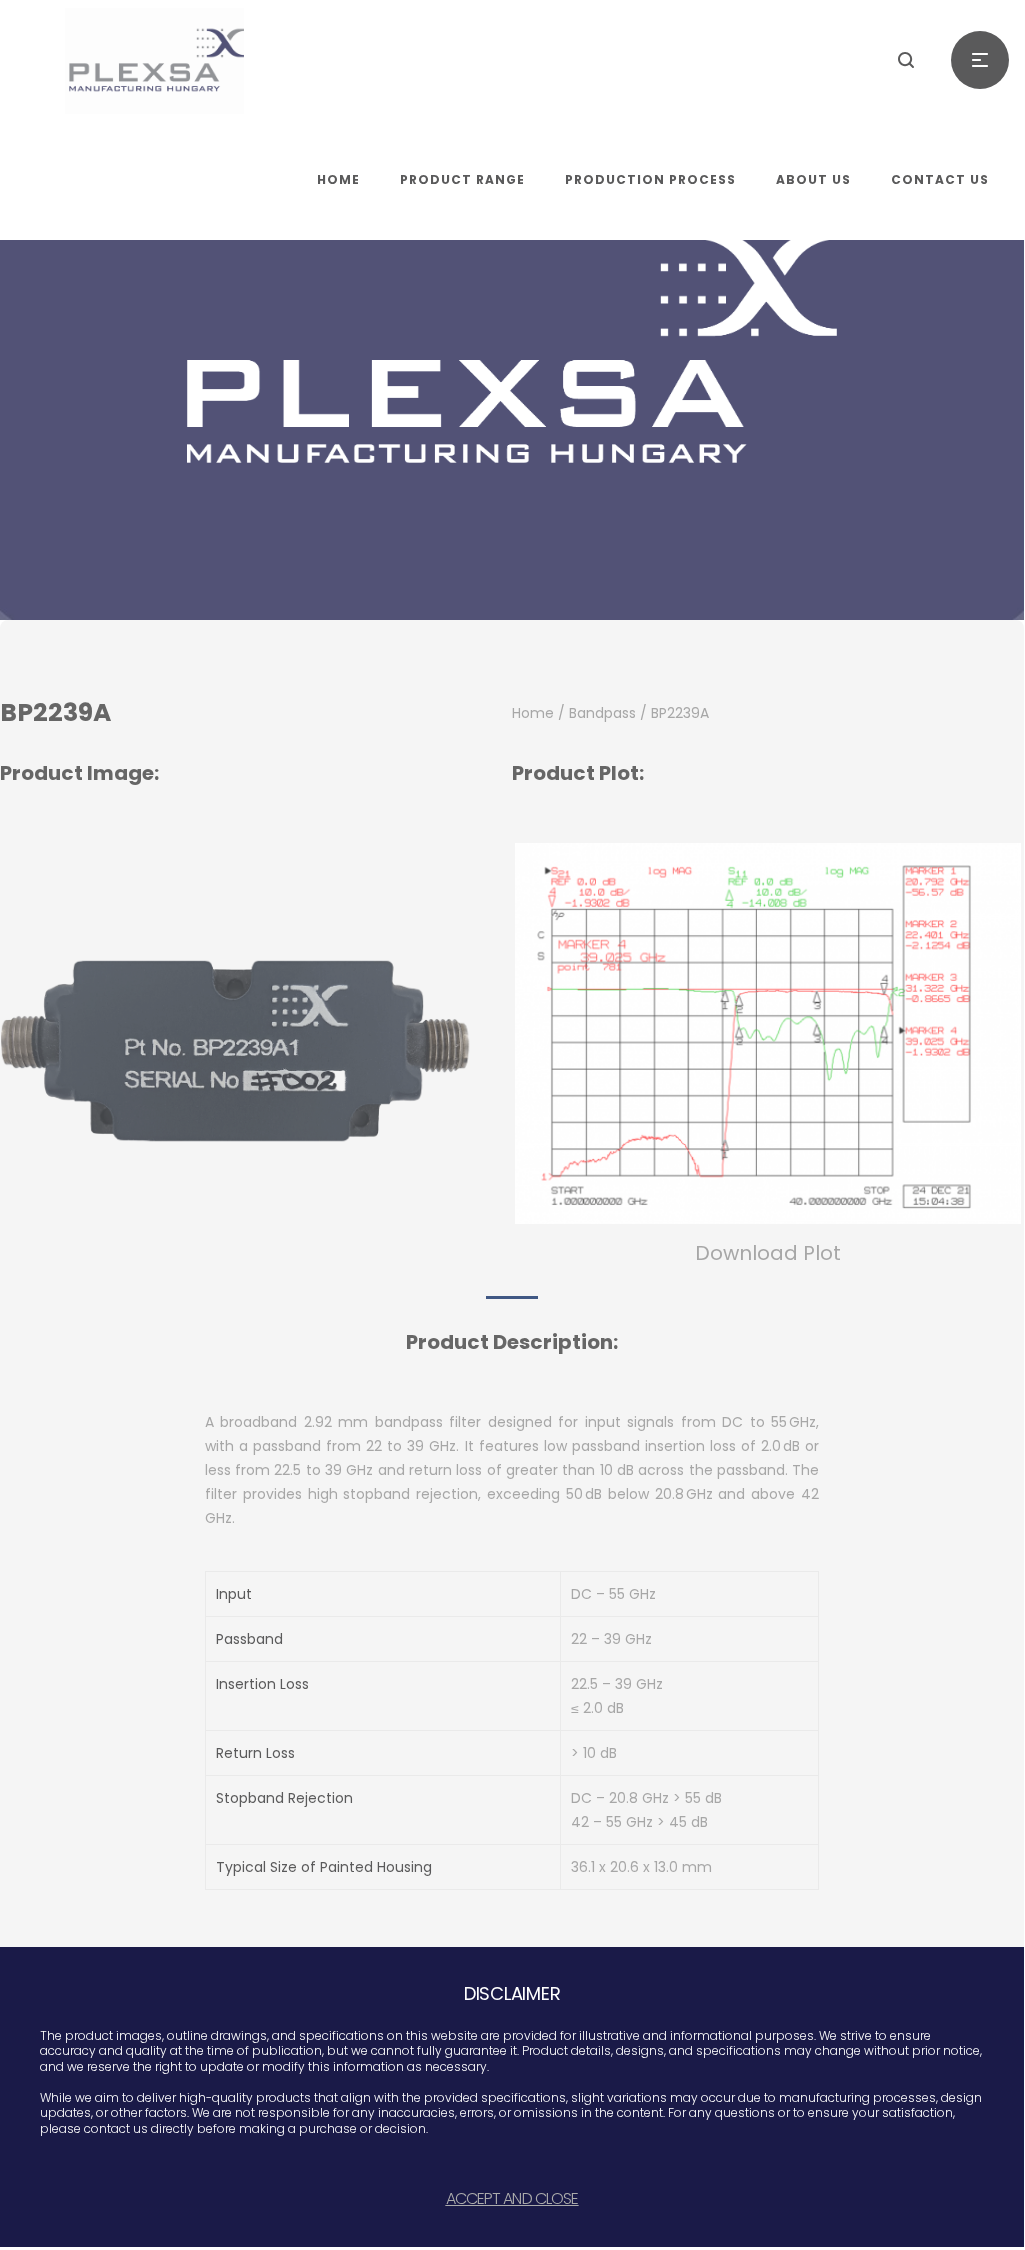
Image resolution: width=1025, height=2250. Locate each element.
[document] (512, 1123)
